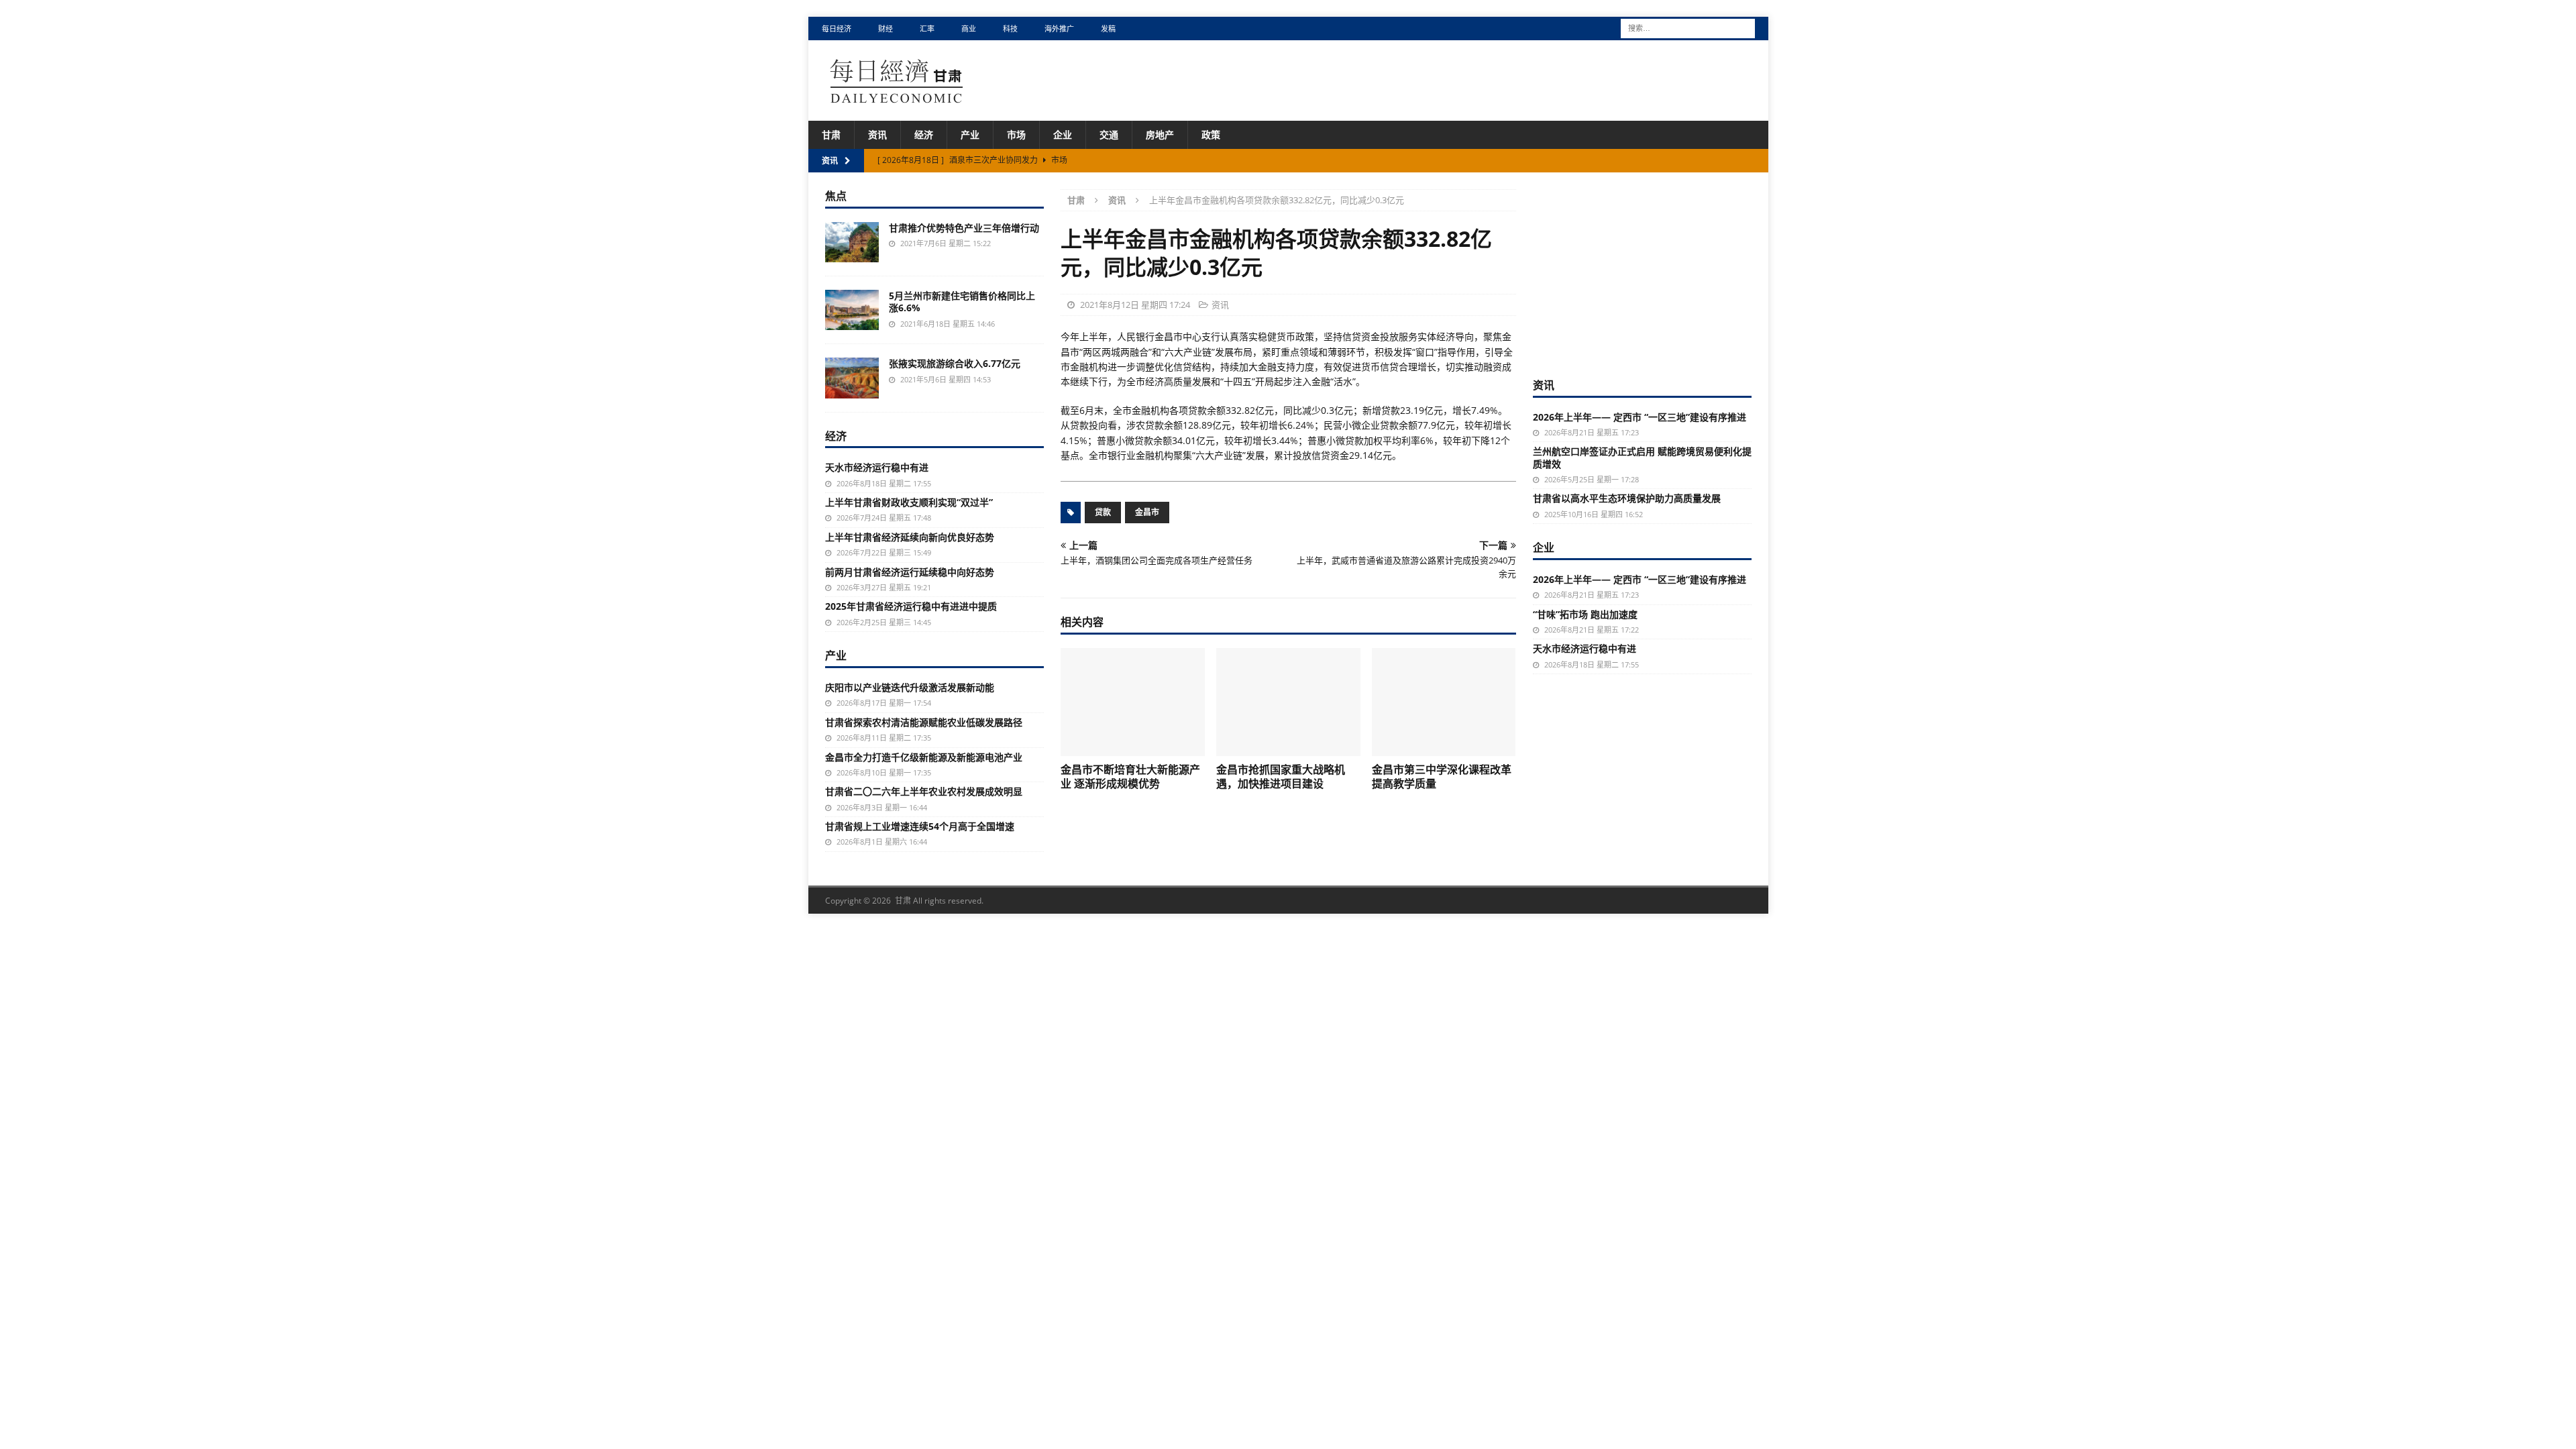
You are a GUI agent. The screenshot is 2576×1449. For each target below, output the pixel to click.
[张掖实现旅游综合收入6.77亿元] (852, 378)
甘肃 (831, 135)
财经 (885, 29)
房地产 (1160, 135)
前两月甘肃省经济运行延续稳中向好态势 (910, 572)
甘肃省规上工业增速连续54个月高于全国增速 (920, 826)
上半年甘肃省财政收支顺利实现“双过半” (909, 502)
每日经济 (837, 29)
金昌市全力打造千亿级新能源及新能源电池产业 (924, 757)
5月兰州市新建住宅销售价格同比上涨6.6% (962, 302)
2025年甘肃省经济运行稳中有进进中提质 (911, 606)
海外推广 (1059, 29)
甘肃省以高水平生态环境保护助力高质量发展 (1627, 498)
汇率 (927, 29)
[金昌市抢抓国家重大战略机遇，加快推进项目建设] (1288, 702)
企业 (1063, 135)
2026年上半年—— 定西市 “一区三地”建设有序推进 (1640, 417)
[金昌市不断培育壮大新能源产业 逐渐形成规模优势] (1133, 702)
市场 (1016, 135)
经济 (924, 135)
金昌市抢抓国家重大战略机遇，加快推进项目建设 (1281, 776)
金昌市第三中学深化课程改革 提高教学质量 (1442, 776)
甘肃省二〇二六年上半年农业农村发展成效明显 (924, 791)
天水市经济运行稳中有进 (877, 467)
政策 (1211, 135)
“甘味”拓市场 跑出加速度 (1585, 614)
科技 (1010, 29)
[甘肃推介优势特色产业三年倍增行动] (852, 242)
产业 (970, 135)
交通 (1109, 135)
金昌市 (1147, 512)
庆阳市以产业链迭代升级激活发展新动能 (910, 687)
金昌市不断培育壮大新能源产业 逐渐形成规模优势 (1130, 776)
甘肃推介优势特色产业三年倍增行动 (964, 228)
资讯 (877, 135)
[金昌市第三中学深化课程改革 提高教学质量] (1444, 702)
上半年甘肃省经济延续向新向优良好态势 (910, 537)
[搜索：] (1688, 27)
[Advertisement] (1642, 273)
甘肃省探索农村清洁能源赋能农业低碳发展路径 (924, 722)
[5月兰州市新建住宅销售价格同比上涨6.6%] (852, 310)
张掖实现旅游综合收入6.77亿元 (955, 363)
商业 (969, 29)
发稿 (1108, 29)
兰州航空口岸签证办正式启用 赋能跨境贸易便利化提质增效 (1642, 457)
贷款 (1103, 512)
